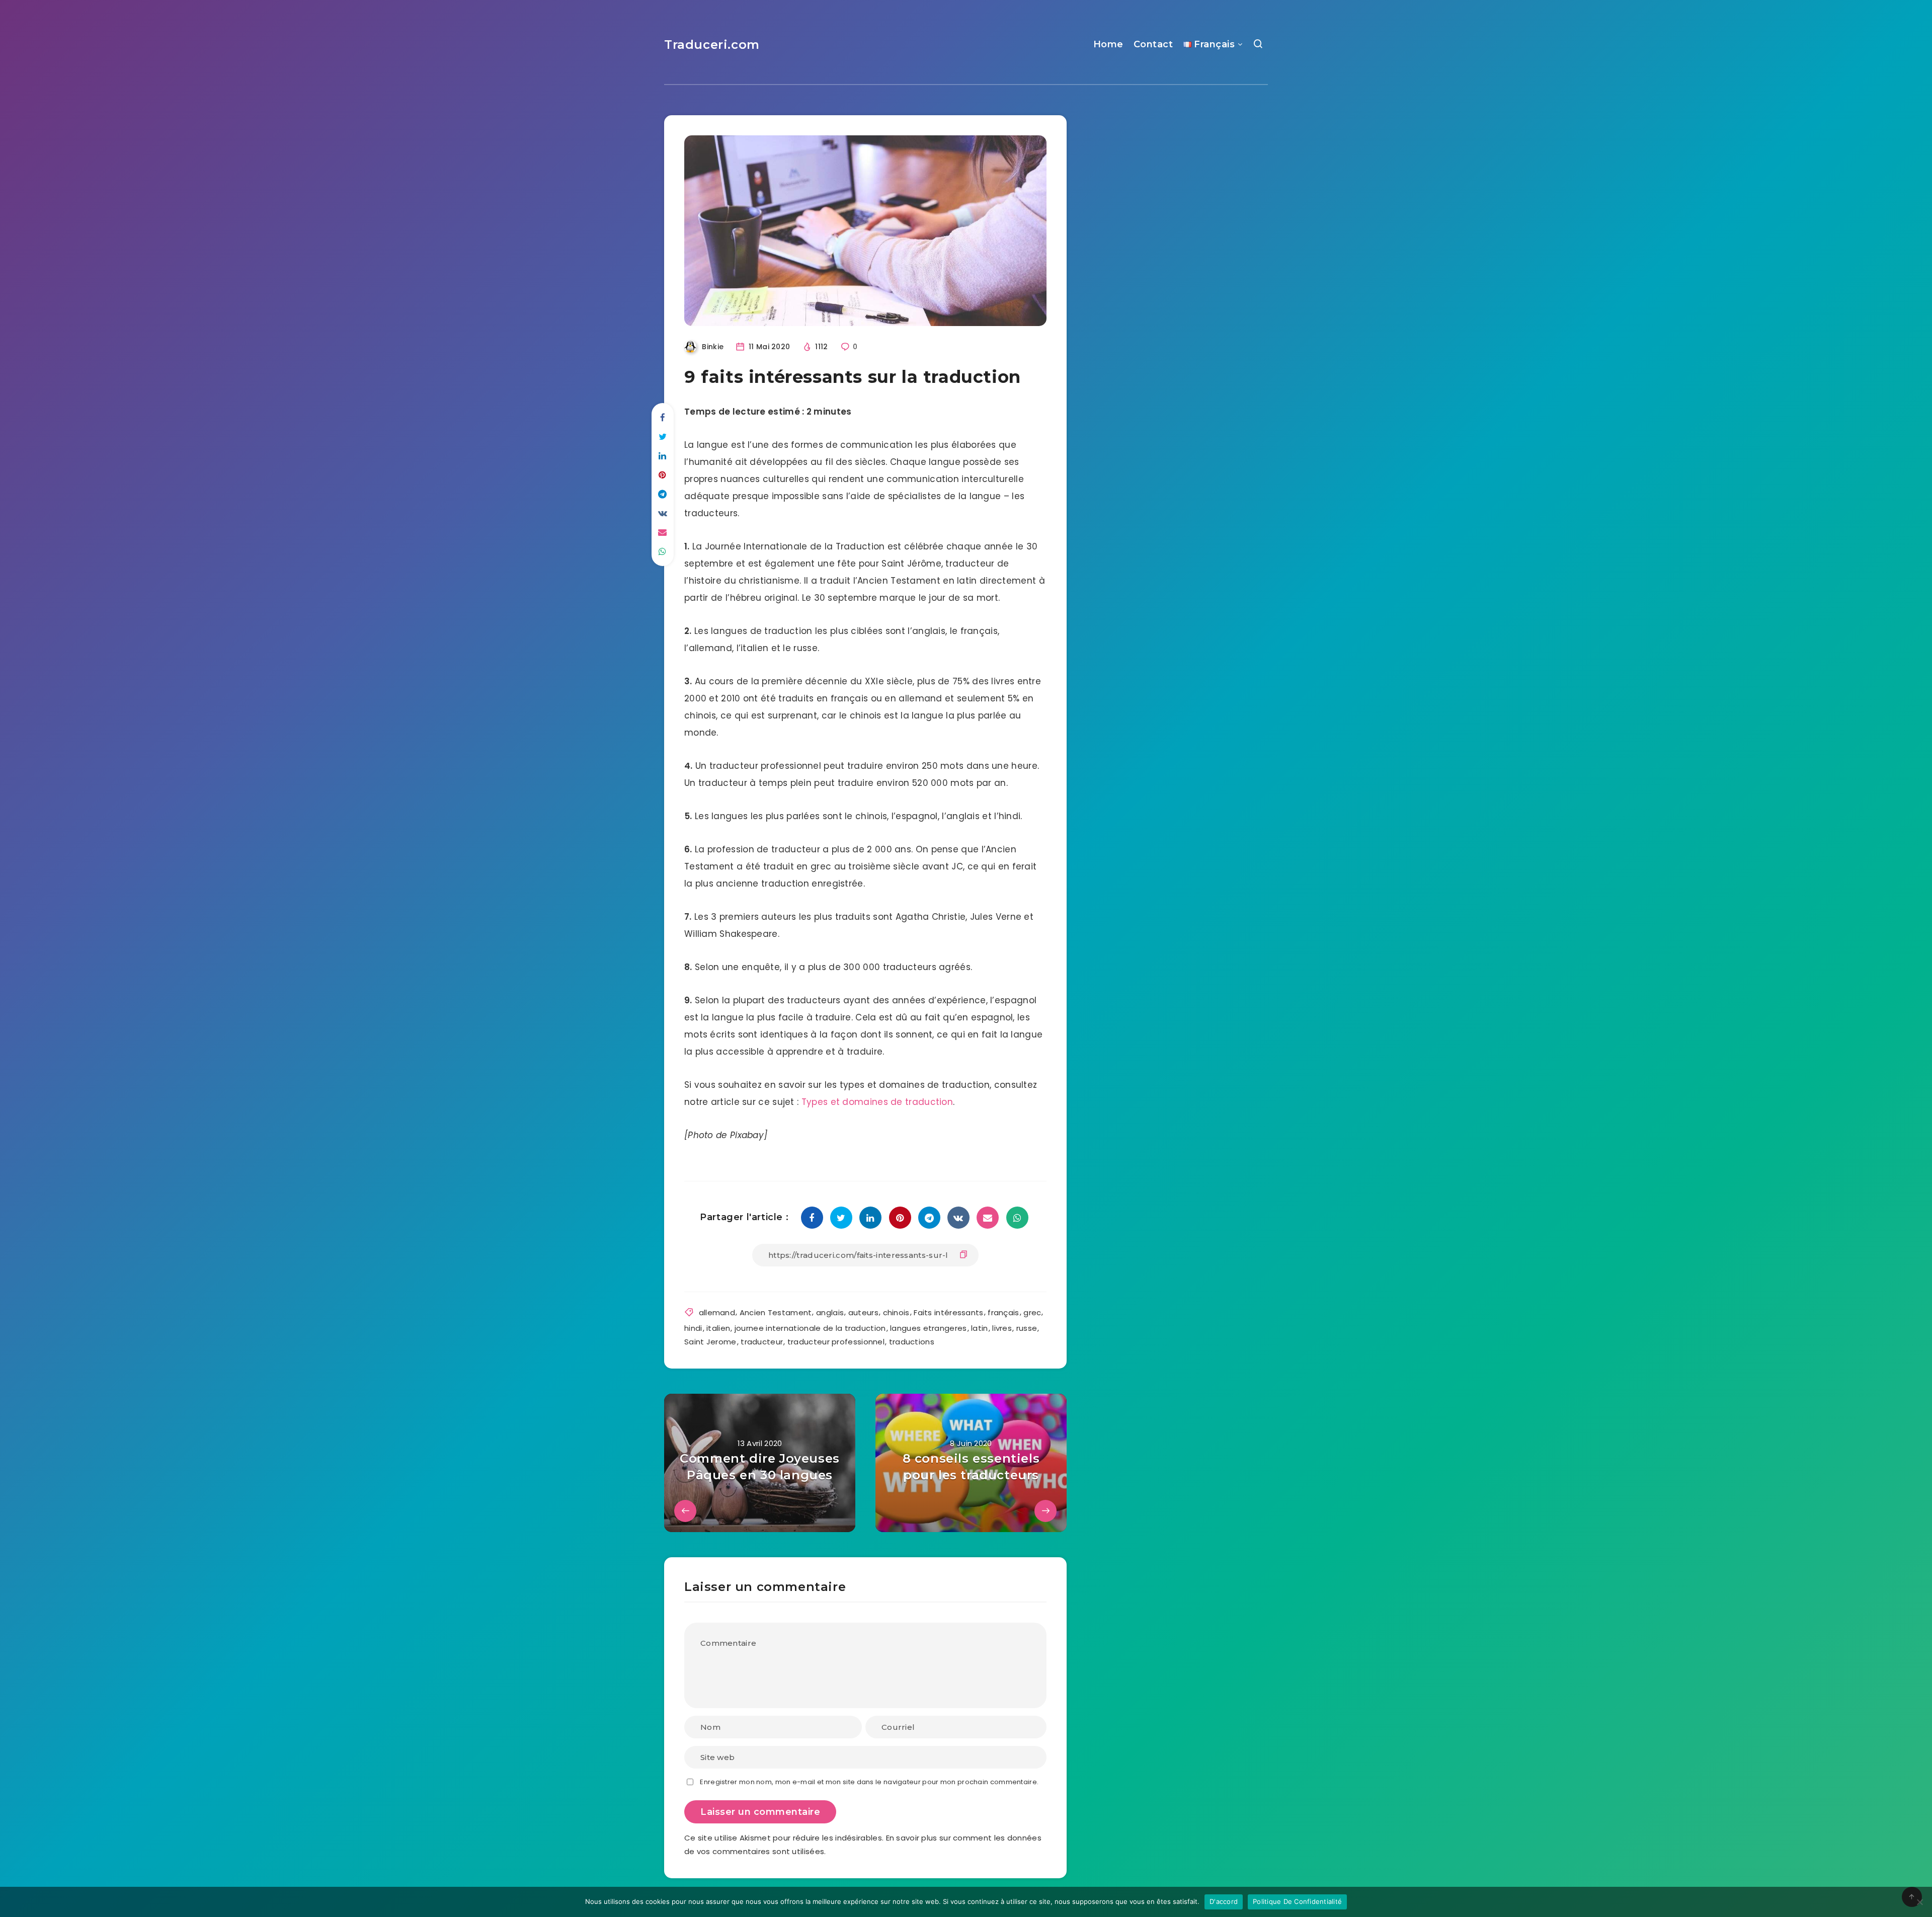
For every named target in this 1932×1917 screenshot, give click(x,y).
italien (718, 1328)
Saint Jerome (710, 1342)
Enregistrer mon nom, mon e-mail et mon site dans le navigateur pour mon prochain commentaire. (869, 1782)
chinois (896, 1312)
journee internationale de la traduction (810, 1328)
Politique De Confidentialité (1297, 1901)
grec (1032, 1312)
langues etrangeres (928, 1328)
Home (1108, 44)
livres (1002, 1328)
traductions (912, 1342)
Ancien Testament (776, 1312)
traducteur (762, 1342)
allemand (717, 1312)
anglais (830, 1312)
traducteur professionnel (836, 1342)
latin (980, 1328)
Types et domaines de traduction (877, 1102)
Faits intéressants (948, 1312)
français (1003, 1312)
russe (1027, 1328)
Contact (1153, 44)
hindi (693, 1328)
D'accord (1224, 1901)
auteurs (863, 1312)
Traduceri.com (712, 45)
